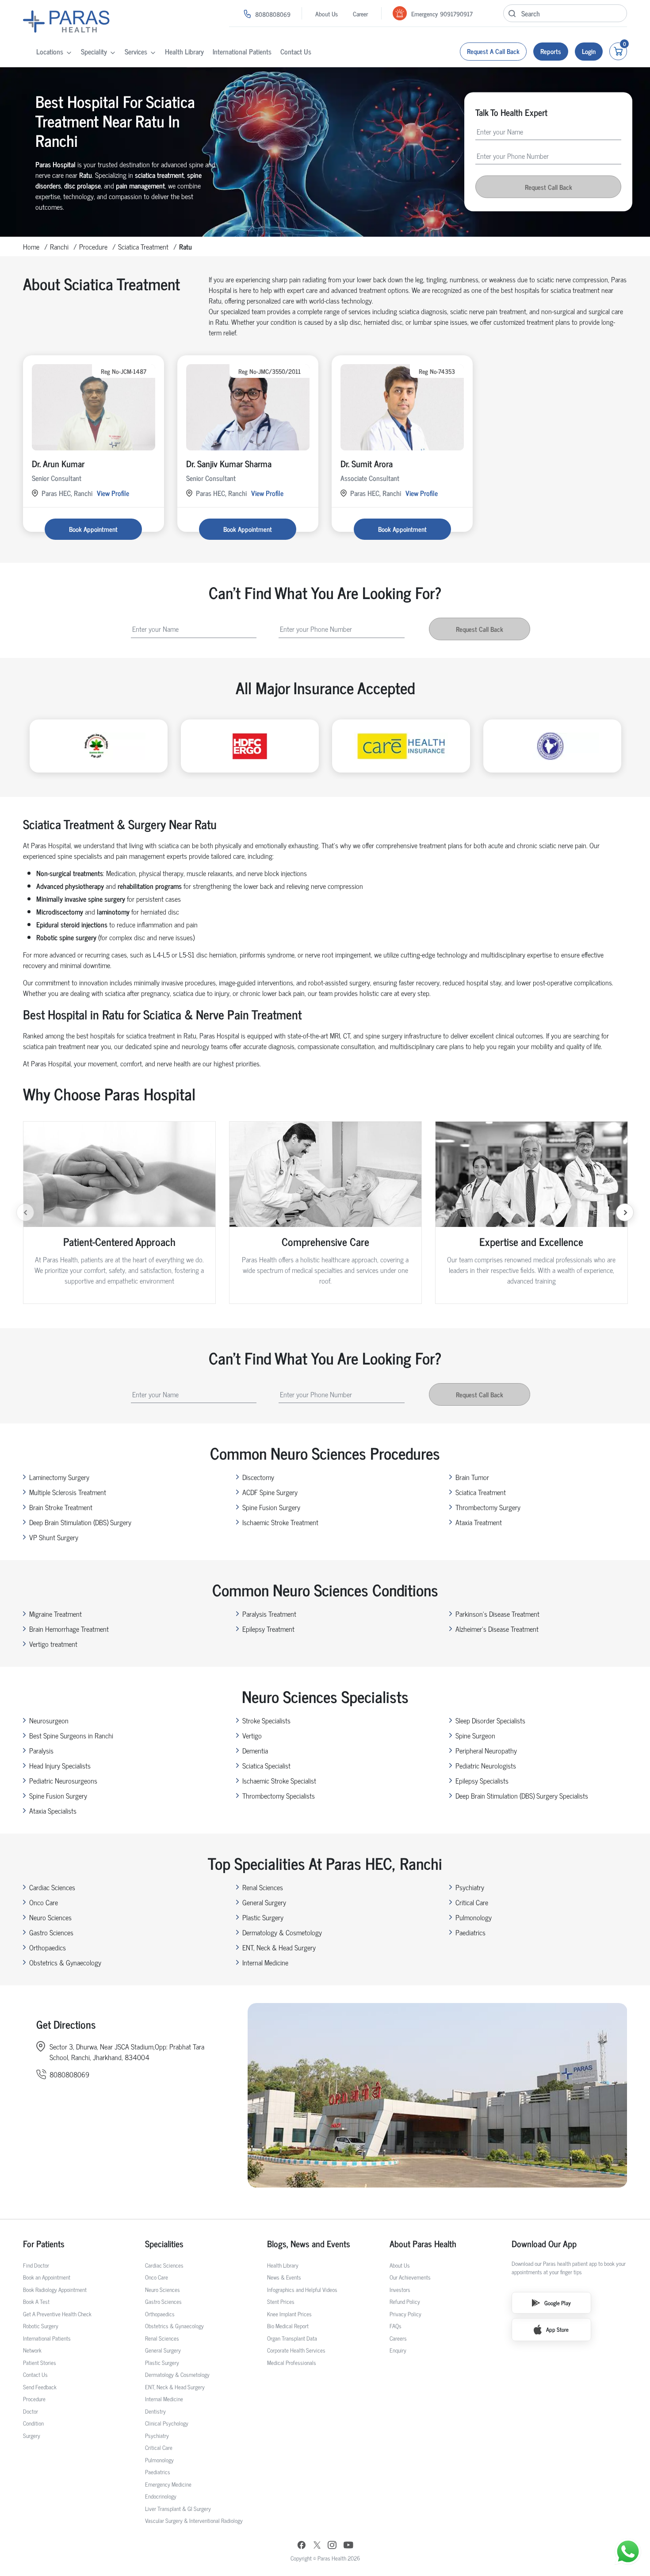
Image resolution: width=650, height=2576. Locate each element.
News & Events (284, 2277)
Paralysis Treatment (269, 1614)
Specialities (164, 2244)
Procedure (93, 246)
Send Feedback (40, 2387)
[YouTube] (348, 2546)
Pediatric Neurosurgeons (63, 1780)
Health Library (184, 51)
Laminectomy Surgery (59, 1477)
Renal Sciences (263, 1887)
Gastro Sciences (51, 1932)
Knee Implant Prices (289, 2314)
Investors (400, 2290)
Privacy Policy (405, 2314)
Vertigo (252, 1735)
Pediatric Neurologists (486, 1765)
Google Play (558, 2303)
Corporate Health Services (296, 2350)
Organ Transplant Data (292, 2338)
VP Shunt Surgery (54, 1537)
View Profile (113, 493)
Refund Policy (405, 2301)
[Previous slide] (25, 1212)
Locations (50, 51)
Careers (398, 2338)
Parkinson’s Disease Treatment (497, 1614)
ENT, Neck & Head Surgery (279, 1947)
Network (32, 2350)
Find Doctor (36, 2265)
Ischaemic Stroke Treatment (280, 1522)
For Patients (44, 2244)
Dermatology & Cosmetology (282, 1932)
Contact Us (296, 51)
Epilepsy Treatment (268, 1629)
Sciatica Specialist (266, 1765)
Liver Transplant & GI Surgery (178, 2509)
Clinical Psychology (167, 2423)
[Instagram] (332, 2546)
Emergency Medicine (168, 2484)
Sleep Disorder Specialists (490, 1720)
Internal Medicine (265, 1962)
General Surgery (264, 1902)
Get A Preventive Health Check (57, 2314)
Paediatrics (470, 1932)
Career (360, 13)
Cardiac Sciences (52, 1887)
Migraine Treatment (55, 1614)
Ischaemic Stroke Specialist (279, 1780)
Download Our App (544, 2244)
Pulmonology (474, 1917)
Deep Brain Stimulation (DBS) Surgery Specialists (522, 1796)
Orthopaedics (48, 1947)
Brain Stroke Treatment (61, 1507)
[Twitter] (317, 2546)
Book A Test (36, 2301)
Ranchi (59, 246)
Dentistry (155, 2411)
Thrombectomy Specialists (279, 1796)
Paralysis (41, 1750)
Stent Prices (281, 2301)
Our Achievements (410, 2277)
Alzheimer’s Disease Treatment (497, 1629)
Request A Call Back (493, 51)
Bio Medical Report (288, 2326)
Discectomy (258, 1477)
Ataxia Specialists (53, 1811)
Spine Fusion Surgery (271, 1507)
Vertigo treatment (53, 1644)
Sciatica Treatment (143, 246)
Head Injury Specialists (60, 1765)
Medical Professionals (292, 2363)
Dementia (255, 1750)
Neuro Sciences (50, 1917)
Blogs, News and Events (309, 2244)
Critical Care (472, 1902)
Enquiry (398, 2350)
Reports (551, 51)
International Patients (242, 51)
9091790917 (456, 13)
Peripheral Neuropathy (486, 1750)
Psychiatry (470, 1887)
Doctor (31, 2411)
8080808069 (273, 14)
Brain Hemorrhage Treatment (69, 1629)
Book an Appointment (47, 2277)
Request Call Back (549, 187)
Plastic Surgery (263, 1917)
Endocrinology (161, 2496)
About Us (327, 13)
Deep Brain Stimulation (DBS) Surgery (80, 1522)
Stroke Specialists (266, 1720)
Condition (33, 2423)
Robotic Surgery (41, 2326)
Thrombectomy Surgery (488, 1507)
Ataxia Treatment (479, 1522)
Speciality (94, 51)
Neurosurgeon (49, 1720)
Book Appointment (93, 529)
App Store (557, 2329)
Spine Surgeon (475, 1735)
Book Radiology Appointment (55, 2290)
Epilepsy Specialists (482, 1780)
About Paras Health (423, 2244)
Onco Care (44, 1902)
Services (136, 51)
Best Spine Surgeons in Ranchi (71, 1735)
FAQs (396, 2326)
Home (31, 246)
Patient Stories (40, 2363)
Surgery (32, 2436)
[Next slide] (625, 1212)
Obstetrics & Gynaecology (65, 1962)
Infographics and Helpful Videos (302, 2290)
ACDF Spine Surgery (270, 1492)
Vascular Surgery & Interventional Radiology (194, 2520)
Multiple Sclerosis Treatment (68, 1492)
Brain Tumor (472, 1477)
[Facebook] (302, 2546)
